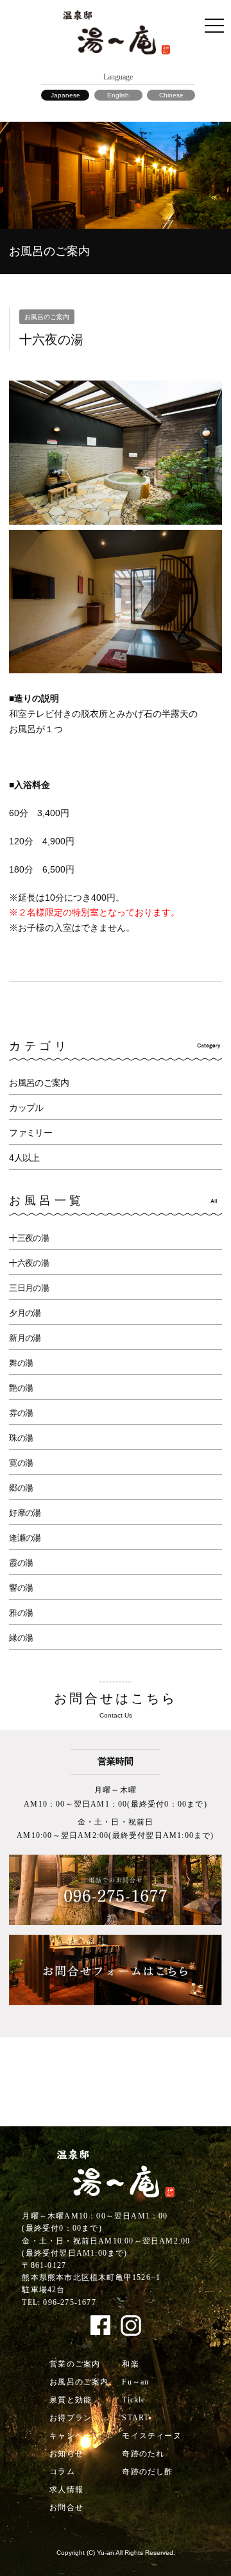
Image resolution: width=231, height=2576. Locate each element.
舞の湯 (21, 1363)
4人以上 (24, 1158)
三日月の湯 (29, 1288)
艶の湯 (21, 1388)
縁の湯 (21, 1638)
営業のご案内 (75, 2364)
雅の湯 (21, 1613)
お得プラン (71, 2418)
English (118, 95)
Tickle (133, 2400)
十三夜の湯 (29, 1238)
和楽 (130, 2364)
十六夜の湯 (29, 1263)
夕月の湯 (25, 1313)
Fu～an (135, 2382)
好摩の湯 (25, 1513)
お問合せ (66, 2507)
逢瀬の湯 (25, 1538)
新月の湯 (25, 1338)
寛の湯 (21, 1463)
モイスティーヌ (151, 2436)
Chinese (171, 95)
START (135, 2418)
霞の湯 (21, 1563)
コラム (62, 2472)
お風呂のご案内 (39, 1083)
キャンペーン (75, 2436)
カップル (26, 1108)
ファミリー (30, 1133)
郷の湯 (21, 1488)
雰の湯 (21, 1413)
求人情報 (66, 2490)
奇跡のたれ (143, 2454)
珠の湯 (21, 1438)
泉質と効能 (71, 2400)
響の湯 (21, 1588)
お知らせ (66, 2454)
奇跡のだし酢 (147, 2472)
